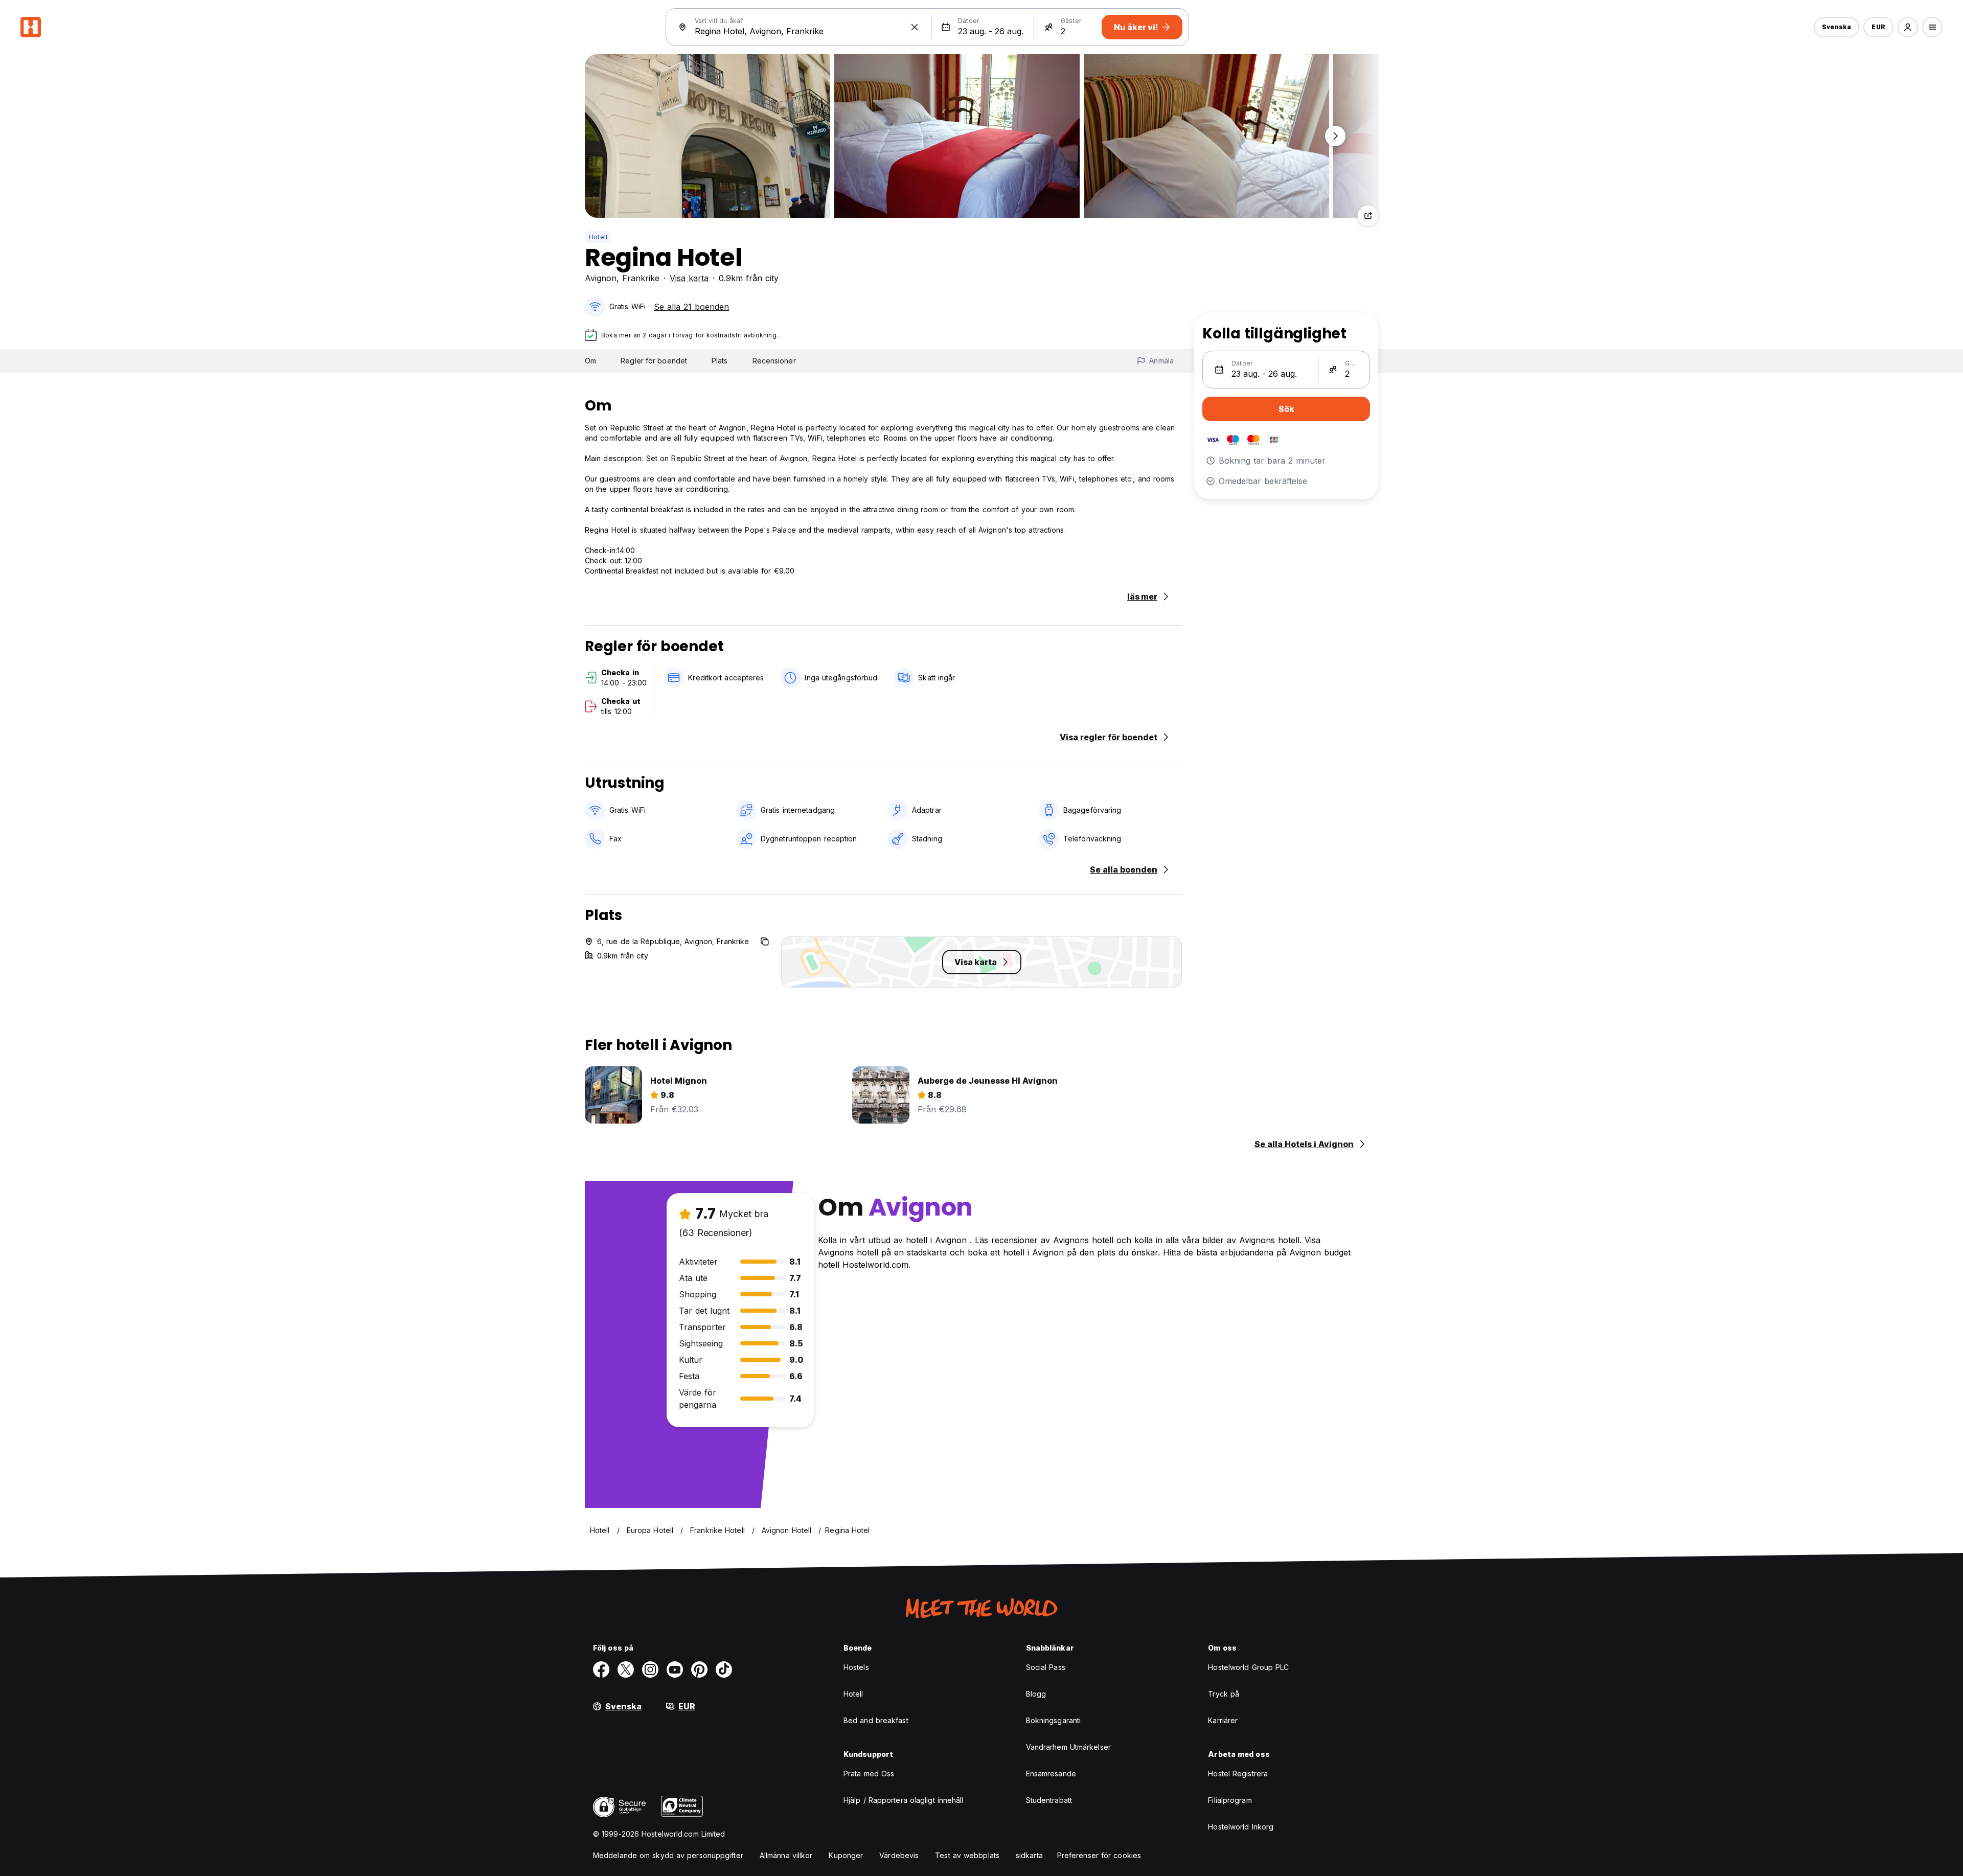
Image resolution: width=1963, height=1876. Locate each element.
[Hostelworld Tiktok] (724, 1669)
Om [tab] (590, 361)
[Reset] (915, 27)
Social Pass (1046, 1667)
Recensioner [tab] (774, 361)
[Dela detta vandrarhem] (1368, 216)
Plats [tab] (720, 361)
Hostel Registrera (1238, 1774)
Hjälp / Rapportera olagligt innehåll (904, 1800)
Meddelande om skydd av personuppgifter (668, 1855)
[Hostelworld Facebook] (601, 1669)
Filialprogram (1230, 1800)
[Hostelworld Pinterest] (699, 1669)
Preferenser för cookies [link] (1099, 1855)
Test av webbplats (967, 1855)
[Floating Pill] (1335, 136)
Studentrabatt (1049, 1800)
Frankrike (641, 278)
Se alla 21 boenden (691, 307)
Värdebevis (899, 1855)
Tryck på (1224, 1694)
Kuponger (846, 1855)
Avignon (601, 278)
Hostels (856, 1667)
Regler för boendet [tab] (654, 361)
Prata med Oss (869, 1774)
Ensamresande (1051, 1774)
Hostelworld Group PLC (1248, 1667)
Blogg (1036, 1694)
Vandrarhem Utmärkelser (1068, 1747)
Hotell (598, 237)
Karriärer (1223, 1720)
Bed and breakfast (876, 1720)
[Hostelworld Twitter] (626, 1669)
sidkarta (1029, 1855)
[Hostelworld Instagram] (650, 1669)
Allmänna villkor (786, 1855)
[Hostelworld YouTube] (675, 1669)
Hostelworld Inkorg (1241, 1827)
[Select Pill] (1908, 27)
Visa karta (689, 278)
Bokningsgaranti (1054, 1720)
